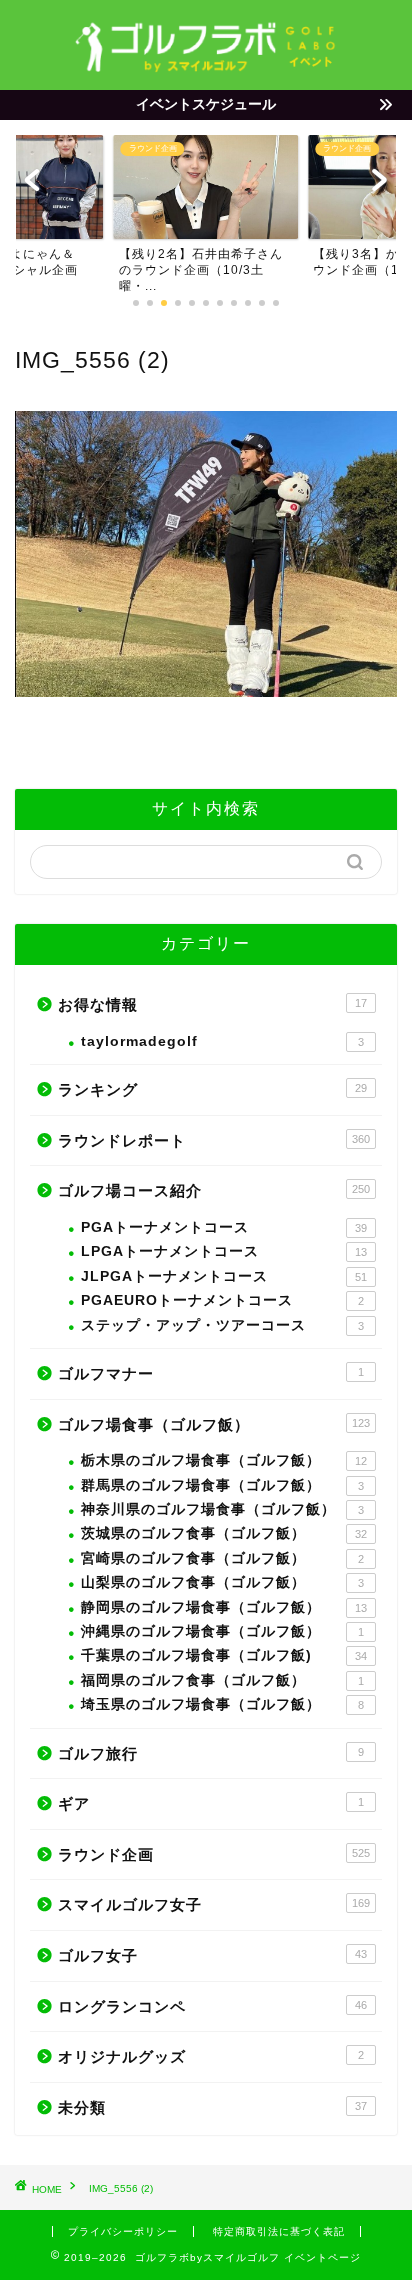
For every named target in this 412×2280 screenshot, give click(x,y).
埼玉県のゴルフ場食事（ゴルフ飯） (222, 1704)
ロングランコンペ (212, 2006)
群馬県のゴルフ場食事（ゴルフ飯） (222, 1485)
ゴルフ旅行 (211, 1753)
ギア (211, 1803)
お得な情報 (212, 1004)
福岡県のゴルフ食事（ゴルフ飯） (222, 1680)
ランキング (212, 1089)
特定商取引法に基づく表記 (279, 2231)
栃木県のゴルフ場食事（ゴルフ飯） (224, 1460)
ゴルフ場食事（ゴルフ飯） (214, 1424)
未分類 (212, 2107)
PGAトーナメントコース (224, 1227)
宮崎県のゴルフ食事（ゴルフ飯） (222, 1558)
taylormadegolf (222, 1041)
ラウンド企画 (214, 1854)
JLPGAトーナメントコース (224, 1276)
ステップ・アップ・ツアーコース (222, 1325)
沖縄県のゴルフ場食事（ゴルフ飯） (222, 1631)
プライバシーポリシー (123, 2231)
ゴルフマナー (211, 1373)
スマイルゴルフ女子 (214, 1904)
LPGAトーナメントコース (224, 1251)
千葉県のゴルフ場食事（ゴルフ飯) (224, 1655)
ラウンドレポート (214, 1140)
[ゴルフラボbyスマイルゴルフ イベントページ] (206, 66)
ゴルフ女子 (212, 1955)
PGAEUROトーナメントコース (222, 1300)
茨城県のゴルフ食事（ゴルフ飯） (224, 1533)
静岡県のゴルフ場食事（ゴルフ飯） (224, 1607)
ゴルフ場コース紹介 (214, 1190)
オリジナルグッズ (211, 2056)
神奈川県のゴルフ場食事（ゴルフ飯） (222, 1509)
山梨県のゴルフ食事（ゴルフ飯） (222, 1582)
